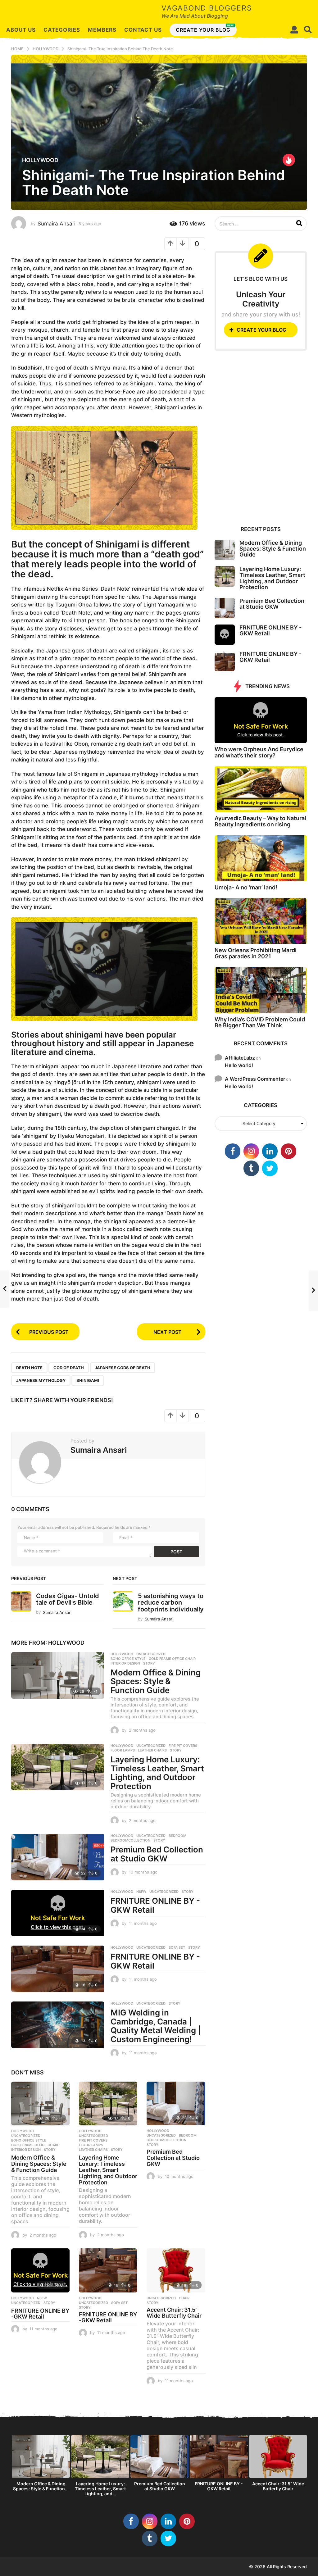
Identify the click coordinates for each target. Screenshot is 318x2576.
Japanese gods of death (123, 1368)
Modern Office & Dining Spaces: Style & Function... (41, 2486)
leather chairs (152, 1750)
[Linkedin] (270, 1151)
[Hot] (289, 160)
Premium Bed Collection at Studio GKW (157, 1854)
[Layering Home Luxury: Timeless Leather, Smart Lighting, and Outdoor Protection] (58, 1767)
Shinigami (88, 1380)
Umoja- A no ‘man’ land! (246, 887)
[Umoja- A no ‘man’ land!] (261, 858)
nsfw (141, 1892)
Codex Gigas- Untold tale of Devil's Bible (68, 1599)
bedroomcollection (130, 1840)
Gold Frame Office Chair (172, 1659)
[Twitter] (270, 1168)
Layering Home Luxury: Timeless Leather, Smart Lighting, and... (100, 2489)
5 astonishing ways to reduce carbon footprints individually (171, 1603)
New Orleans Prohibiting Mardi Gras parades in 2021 (256, 953)
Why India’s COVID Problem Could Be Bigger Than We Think (260, 1022)
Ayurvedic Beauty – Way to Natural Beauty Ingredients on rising (260, 821)
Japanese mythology (41, 1380)
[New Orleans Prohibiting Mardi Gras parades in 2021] (261, 921)
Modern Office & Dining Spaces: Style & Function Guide (156, 1681)
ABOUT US (21, 30)
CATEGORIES (62, 30)
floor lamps (123, 1750)
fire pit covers (183, 1746)
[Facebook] (233, 1151)
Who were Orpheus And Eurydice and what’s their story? (259, 752)
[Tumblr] (251, 1168)
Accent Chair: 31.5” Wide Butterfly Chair (174, 2313)
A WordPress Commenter (255, 1079)
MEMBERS (102, 30)
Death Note (29, 1368)
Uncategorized (151, 1654)
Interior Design (125, 1663)
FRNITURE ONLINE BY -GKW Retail (155, 1905)
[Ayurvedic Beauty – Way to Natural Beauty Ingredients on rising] (261, 789)
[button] (294, 30)
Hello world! (239, 1065)
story (149, 1663)
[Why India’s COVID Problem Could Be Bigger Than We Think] (261, 990)
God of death (69, 1368)
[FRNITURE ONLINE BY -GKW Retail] (58, 1969)
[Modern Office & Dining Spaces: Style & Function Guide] (58, 1675)
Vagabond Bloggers (207, 8)
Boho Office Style (128, 1659)
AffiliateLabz (240, 1058)
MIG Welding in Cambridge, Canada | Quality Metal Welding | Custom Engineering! (156, 2026)
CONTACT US (143, 30)
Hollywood (40, 160)
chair (184, 2298)
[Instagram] (251, 1151)
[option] (41, 2465)
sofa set (177, 1947)
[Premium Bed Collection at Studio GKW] (58, 1857)
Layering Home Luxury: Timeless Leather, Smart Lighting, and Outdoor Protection (157, 1773)
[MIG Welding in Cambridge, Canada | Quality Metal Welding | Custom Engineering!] (58, 2025)
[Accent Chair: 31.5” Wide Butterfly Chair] (176, 2270)
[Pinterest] (288, 1151)
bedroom (177, 1836)
